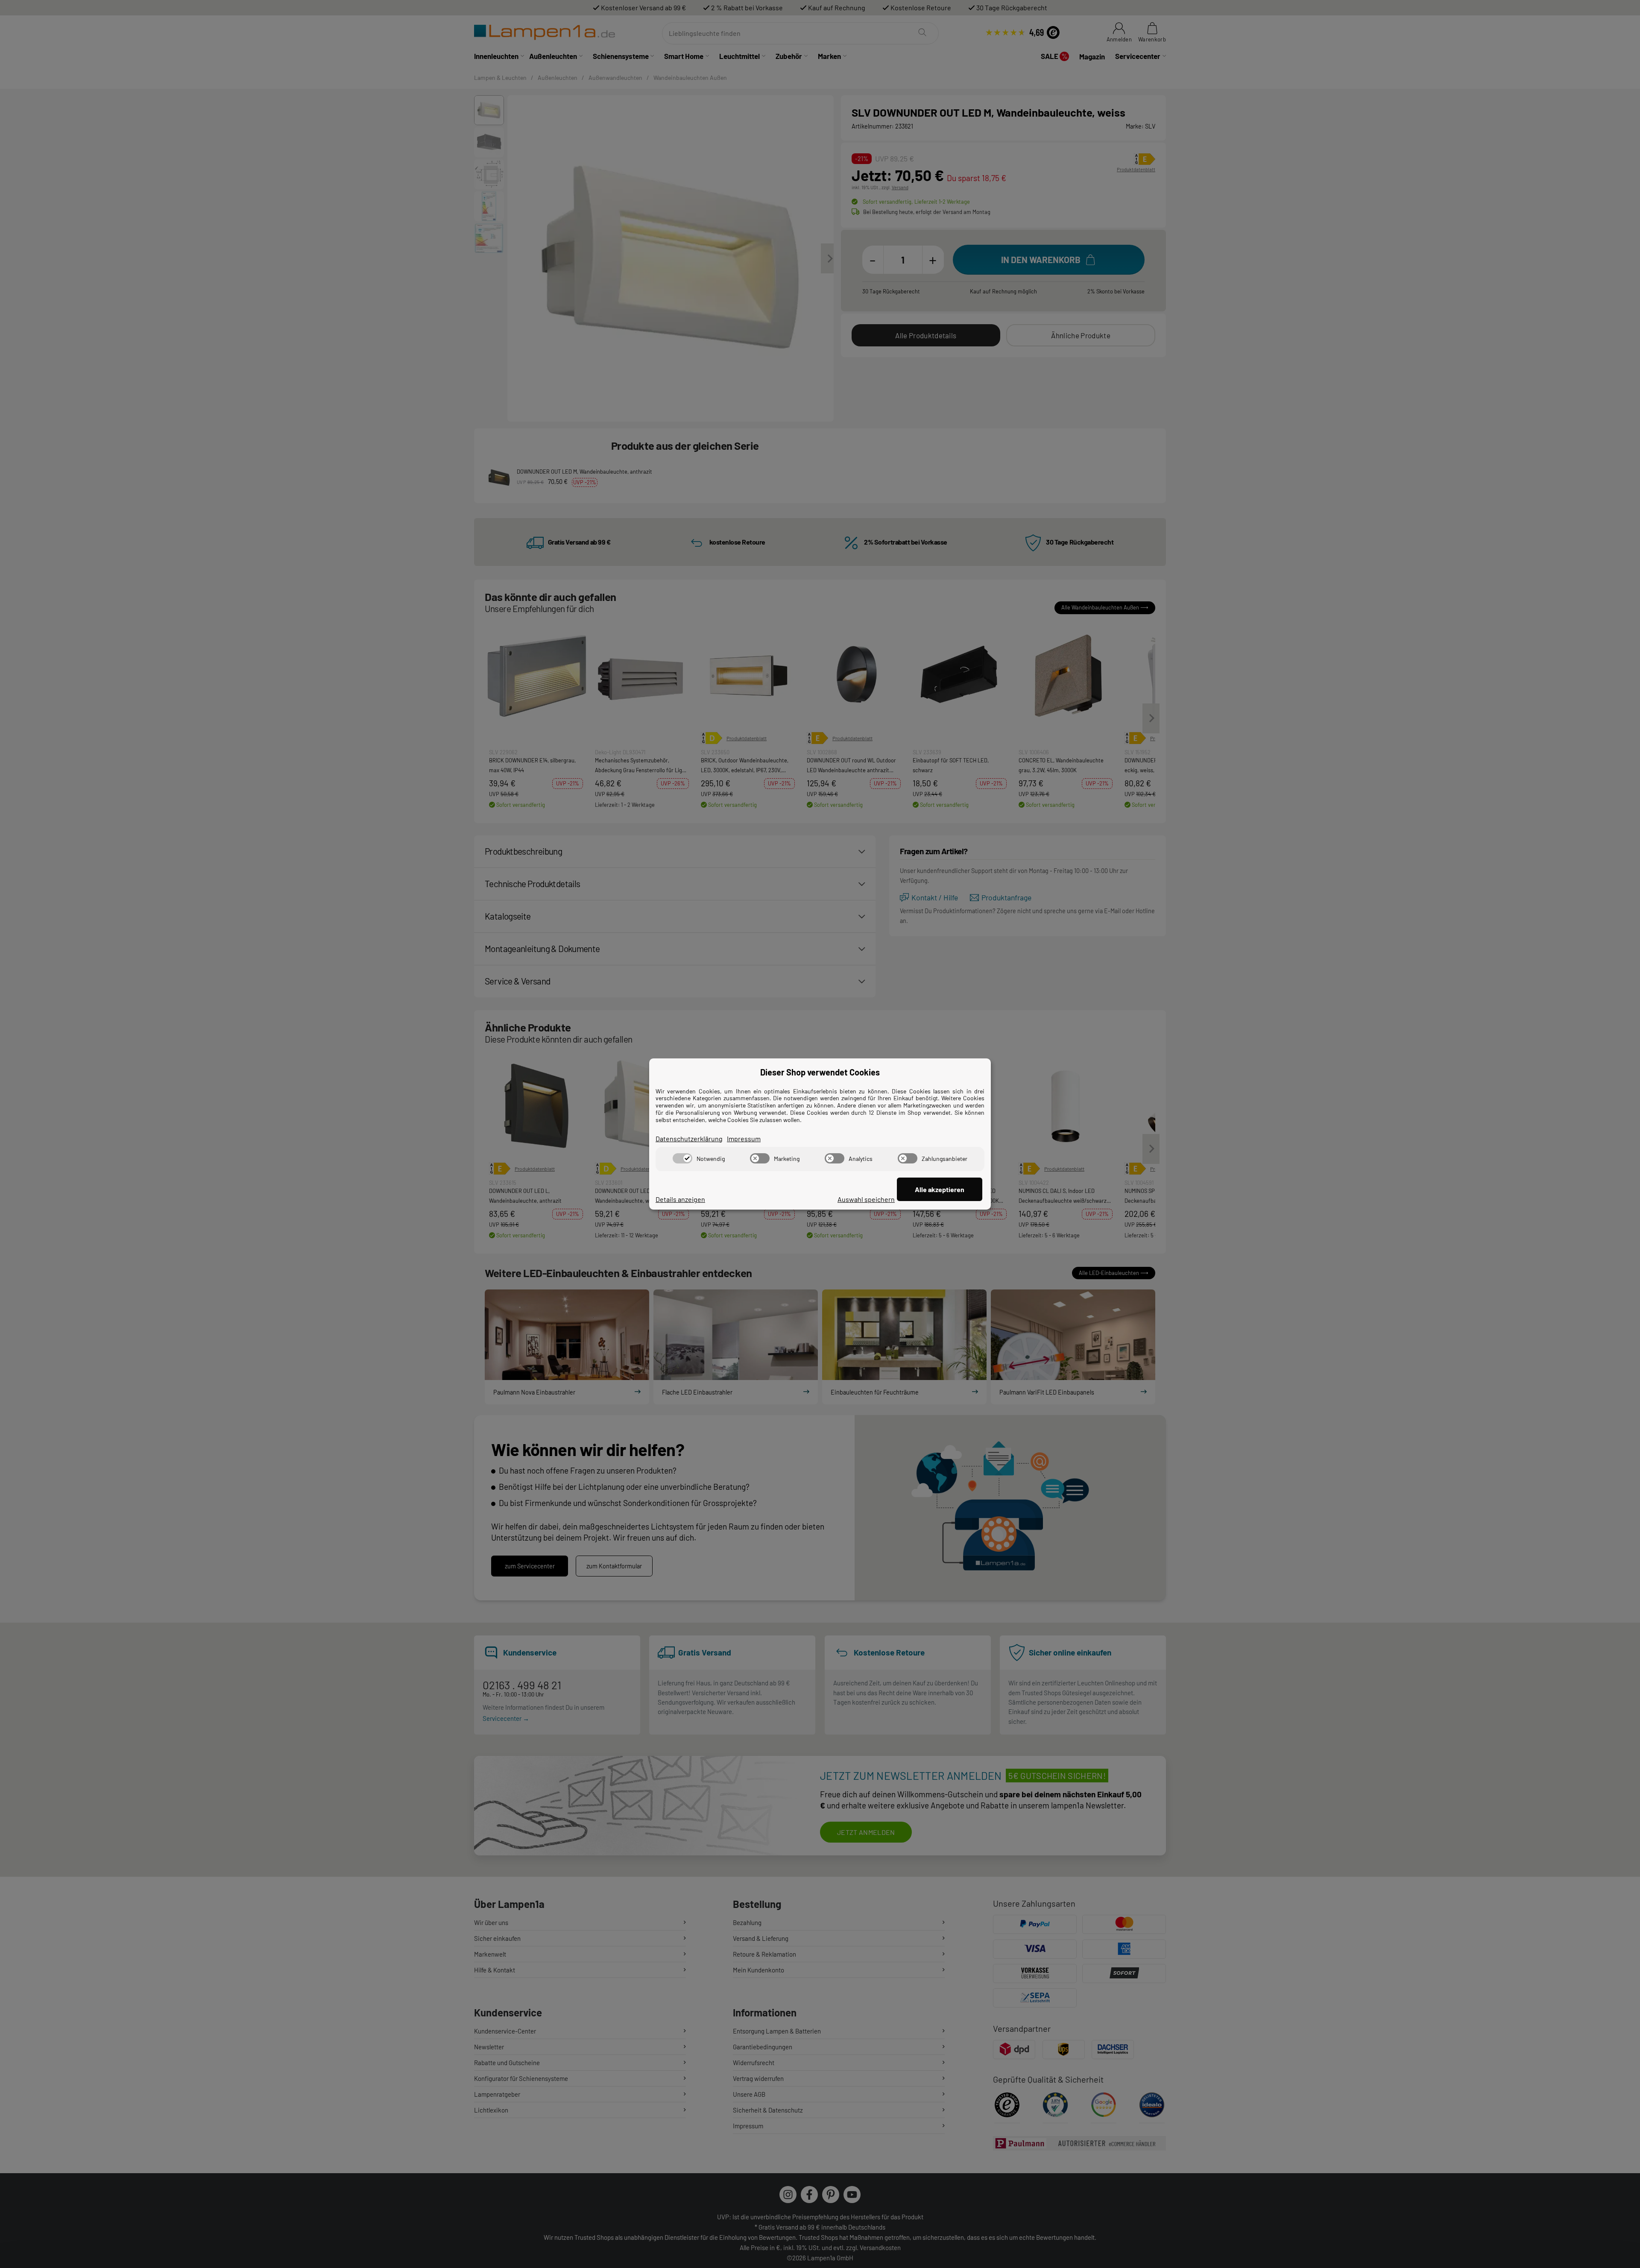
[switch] (682, 1158)
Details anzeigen (680, 1199)
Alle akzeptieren (940, 1189)
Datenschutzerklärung (689, 1138)
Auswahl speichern (866, 1199)
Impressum (744, 1138)
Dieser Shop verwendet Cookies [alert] (820, 1072)
